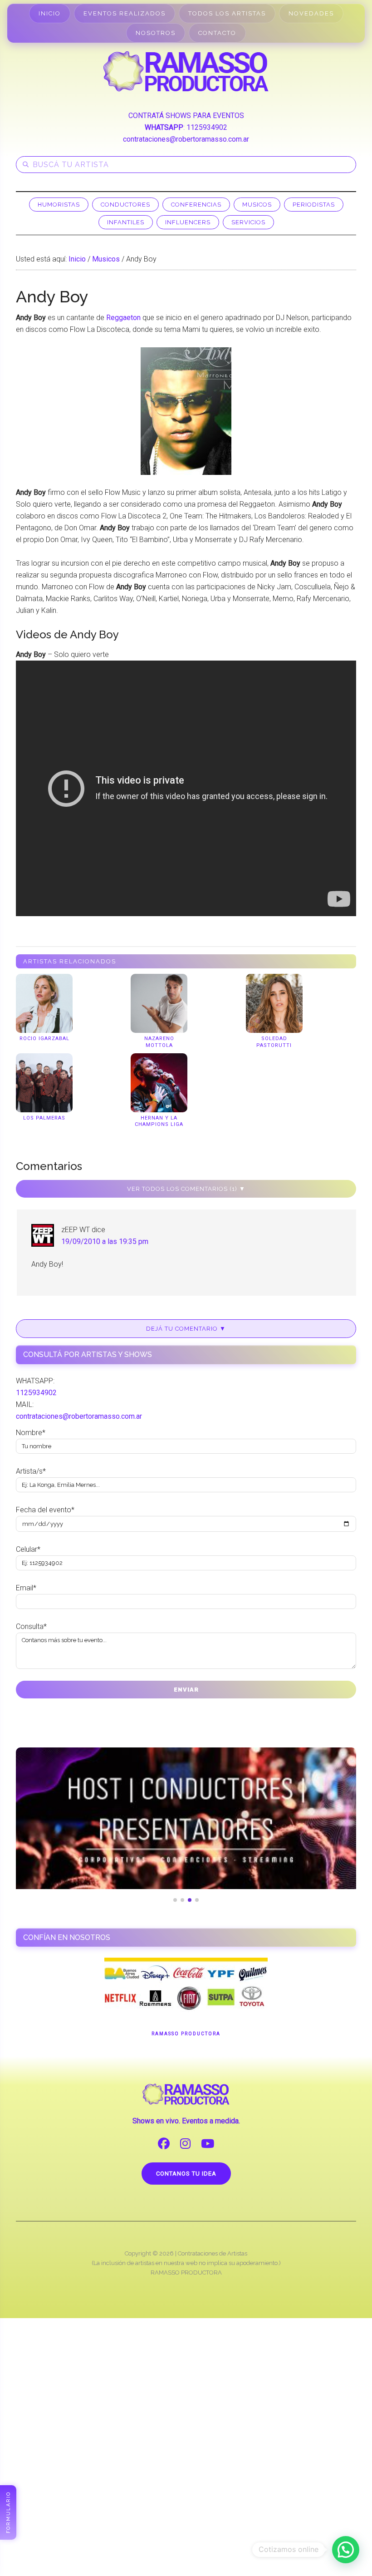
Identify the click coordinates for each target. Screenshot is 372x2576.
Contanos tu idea (186, 2174)
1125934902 (207, 127)
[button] (346, 2550)
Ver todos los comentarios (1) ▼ (186, 1189)
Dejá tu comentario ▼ (186, 1329)
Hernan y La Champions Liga (159, 1121)
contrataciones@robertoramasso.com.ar (186, 139)
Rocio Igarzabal (44, 1039)
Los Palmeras (44, 1118)
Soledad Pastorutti (274, 1042)
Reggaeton (123, 318)
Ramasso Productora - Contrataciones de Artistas (186, 71)
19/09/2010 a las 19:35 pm (105, 1241)
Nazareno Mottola (159, 1042)
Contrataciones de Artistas (213, 2253)
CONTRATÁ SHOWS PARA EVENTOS (186, 116)
